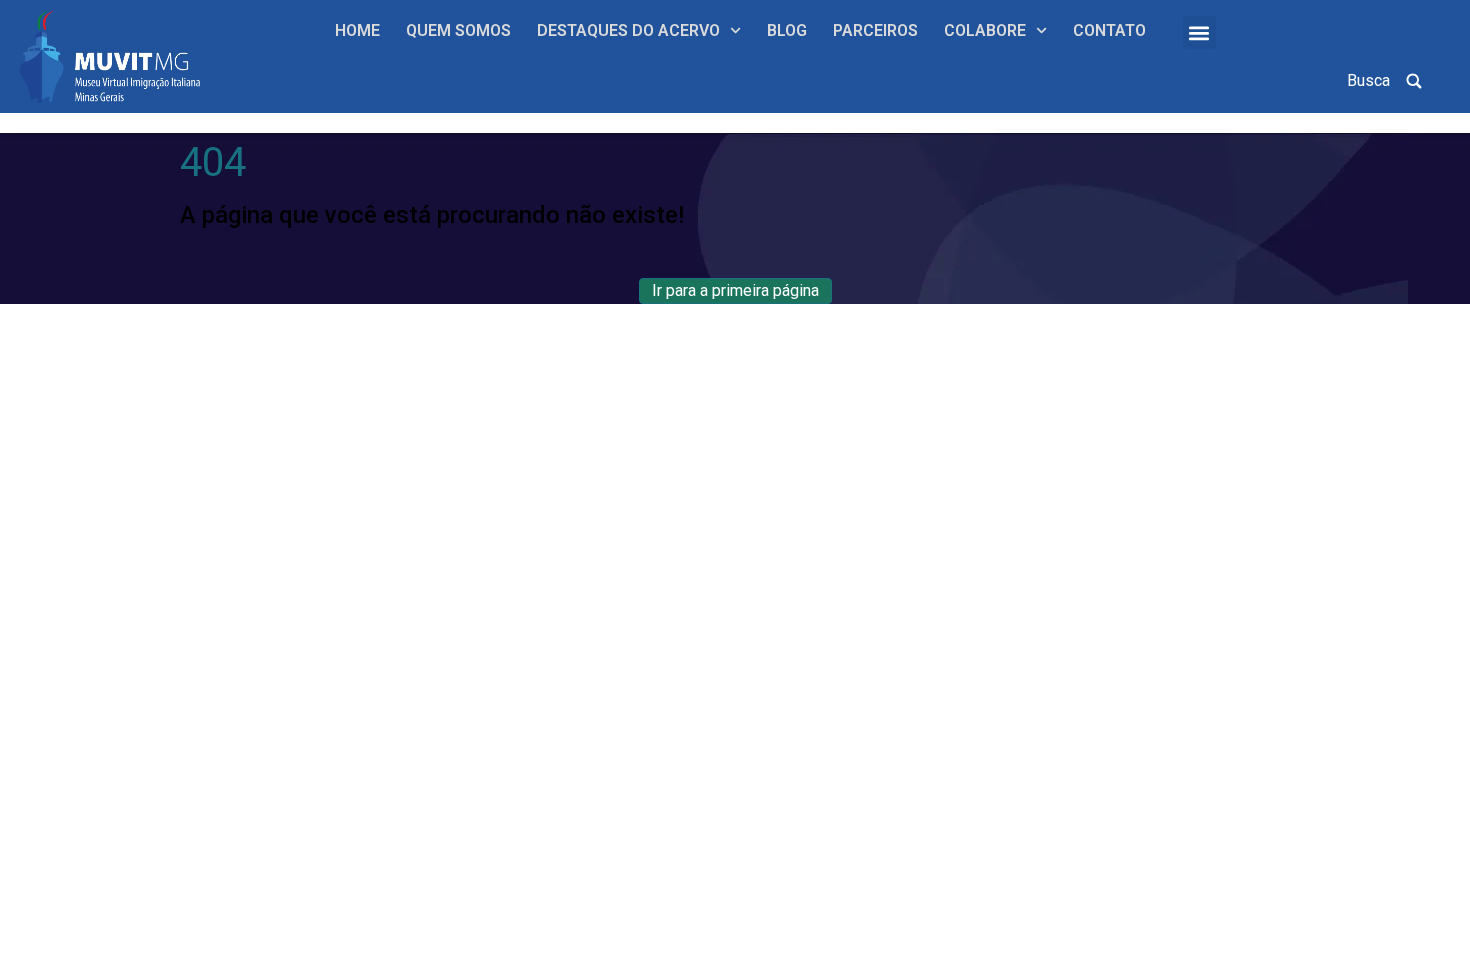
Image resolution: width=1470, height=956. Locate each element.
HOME (357, 30)
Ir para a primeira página (735, 290)
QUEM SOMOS (458, 30)
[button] (1199, 32)
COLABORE (985, 30)
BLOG (787, 30)
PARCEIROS (875, 30)
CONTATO (1109, 30)
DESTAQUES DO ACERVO (628, 30)
